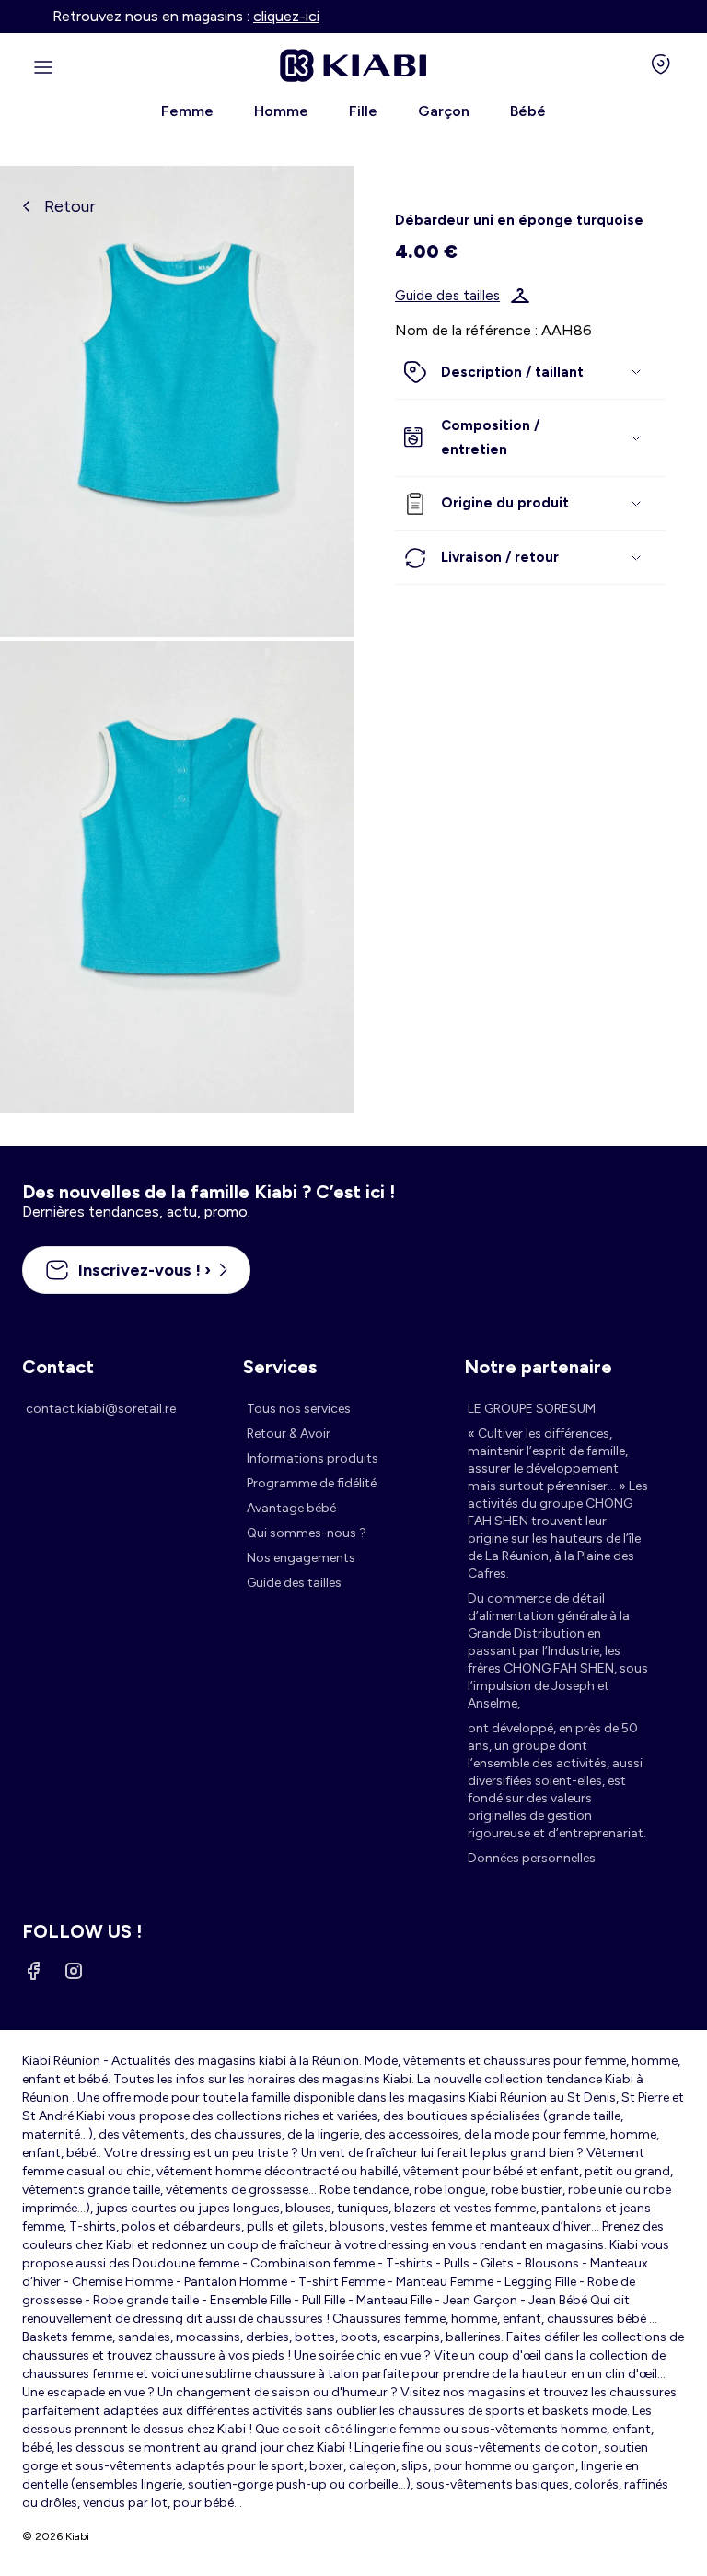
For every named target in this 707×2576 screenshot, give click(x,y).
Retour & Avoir (289, 1434)
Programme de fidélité (312, 1483)
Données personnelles (532, 1858)
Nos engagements (301, 1558)
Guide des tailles (447, 296)
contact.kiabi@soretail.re (101, 1409)
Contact (58, 1367)
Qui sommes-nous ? (307, 1533)
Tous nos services (299, 1409)
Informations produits (313, 1458)
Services (280, 1367)
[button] (530, 373)
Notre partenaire (538, 1367)
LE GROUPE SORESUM (532, 1409)
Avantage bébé (291, 1508)
